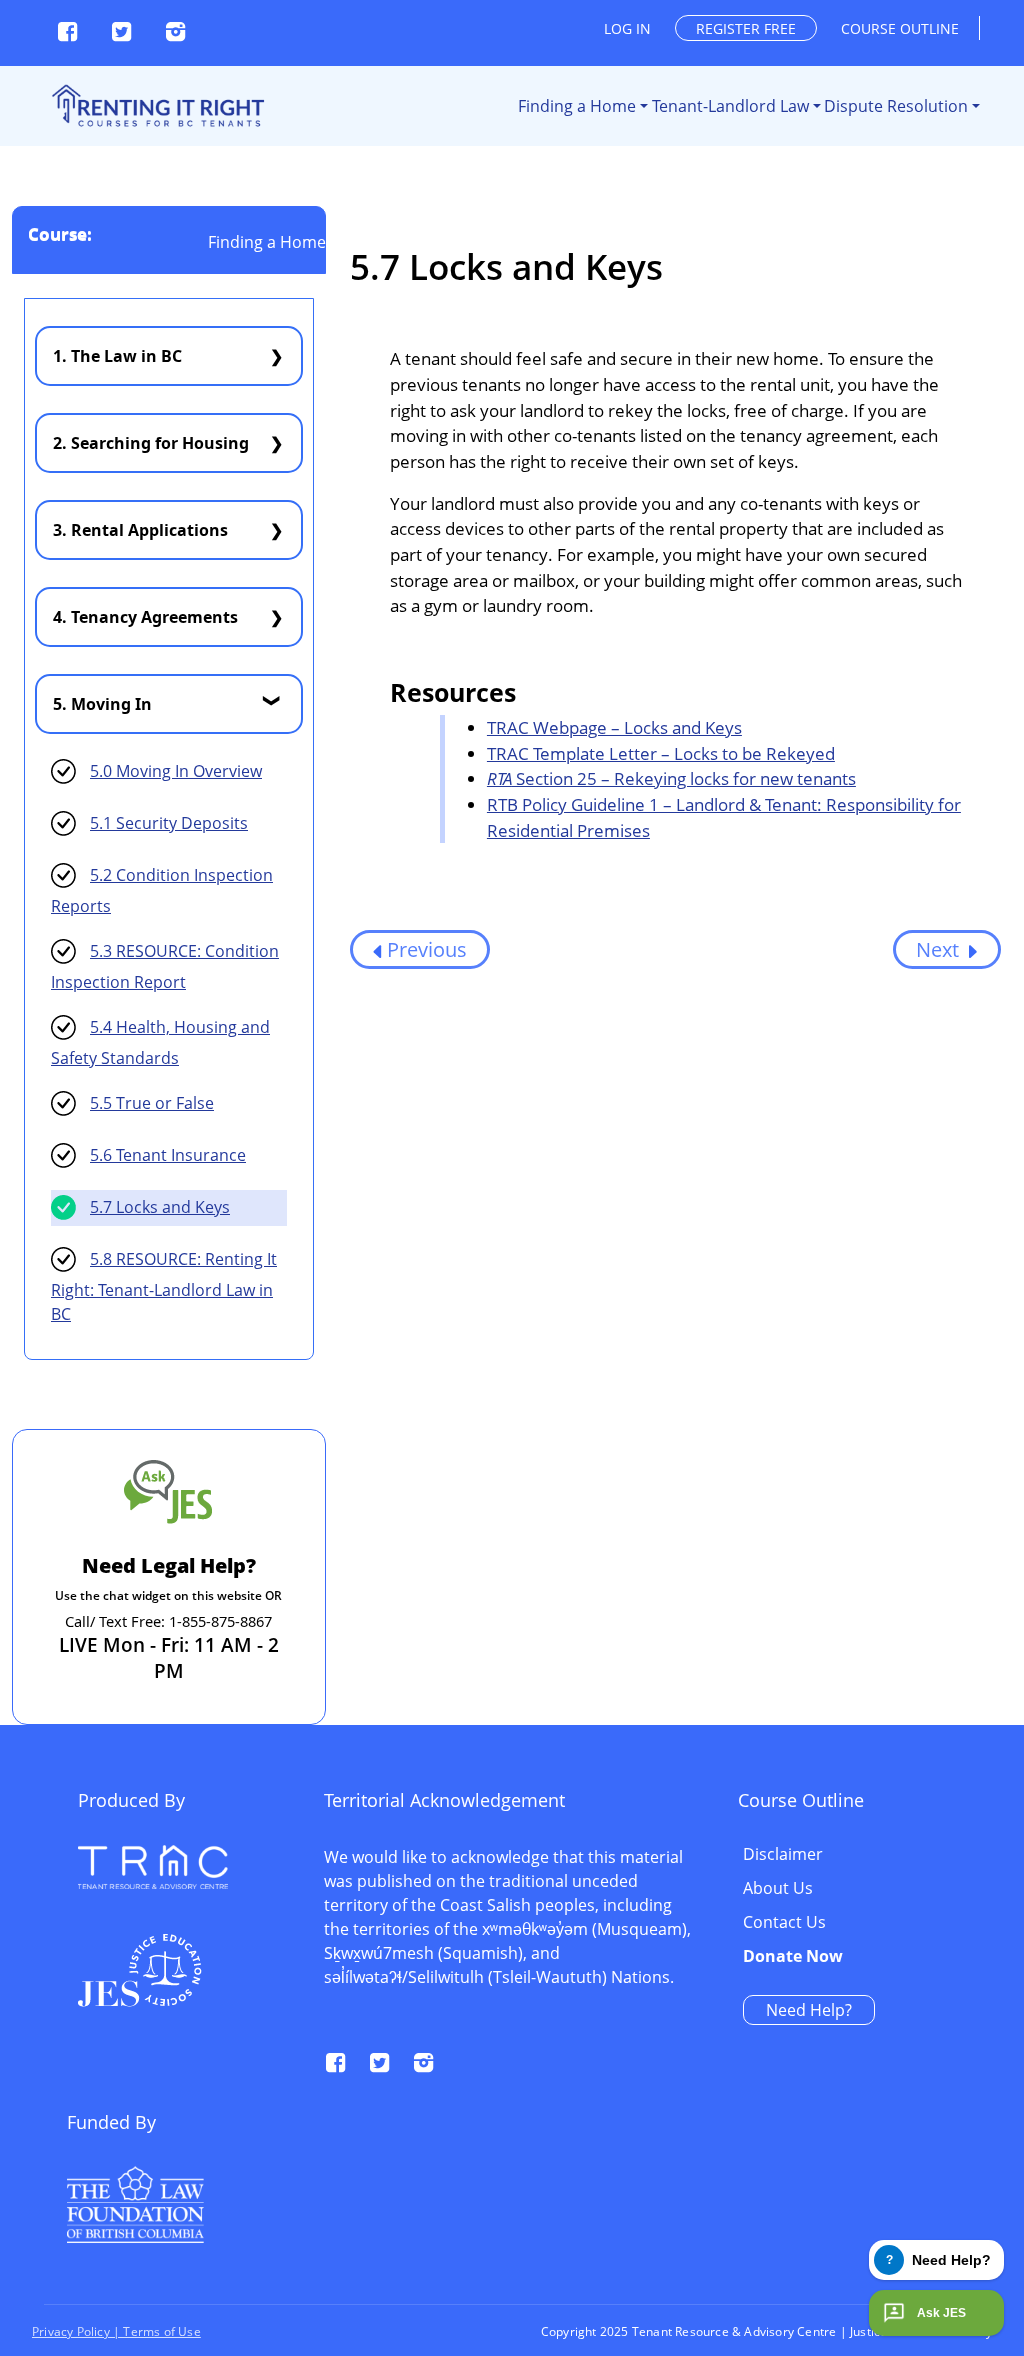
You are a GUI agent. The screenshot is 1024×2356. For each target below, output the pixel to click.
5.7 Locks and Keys (160, 1207)
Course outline (900, 28)
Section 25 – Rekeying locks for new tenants (671, 778)
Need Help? (809, 2010)
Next (940, 949)
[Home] (156, 106)
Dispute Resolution (896, 106)
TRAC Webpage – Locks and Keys (614, 727)
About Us (778, 1889)
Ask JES (941, 2313)
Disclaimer (783, 1855)
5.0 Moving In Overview (176, 771)
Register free (746, 28)
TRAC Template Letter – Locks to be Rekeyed (661, 753)
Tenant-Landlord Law (730, 106)
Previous (427, 949)
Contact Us (784, 1923)
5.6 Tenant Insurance (168, 1155)
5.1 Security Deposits (169, 823)
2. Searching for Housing (151, 443)
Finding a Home (577, 106)
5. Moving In (102, 704)
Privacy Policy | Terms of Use (116, 2331)
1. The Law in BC (117, 356)
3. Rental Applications (140, 530)
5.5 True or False (152, 1103)
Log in (627, 28)
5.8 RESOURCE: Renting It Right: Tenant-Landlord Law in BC (164, 1286)
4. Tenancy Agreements (145, 617)
